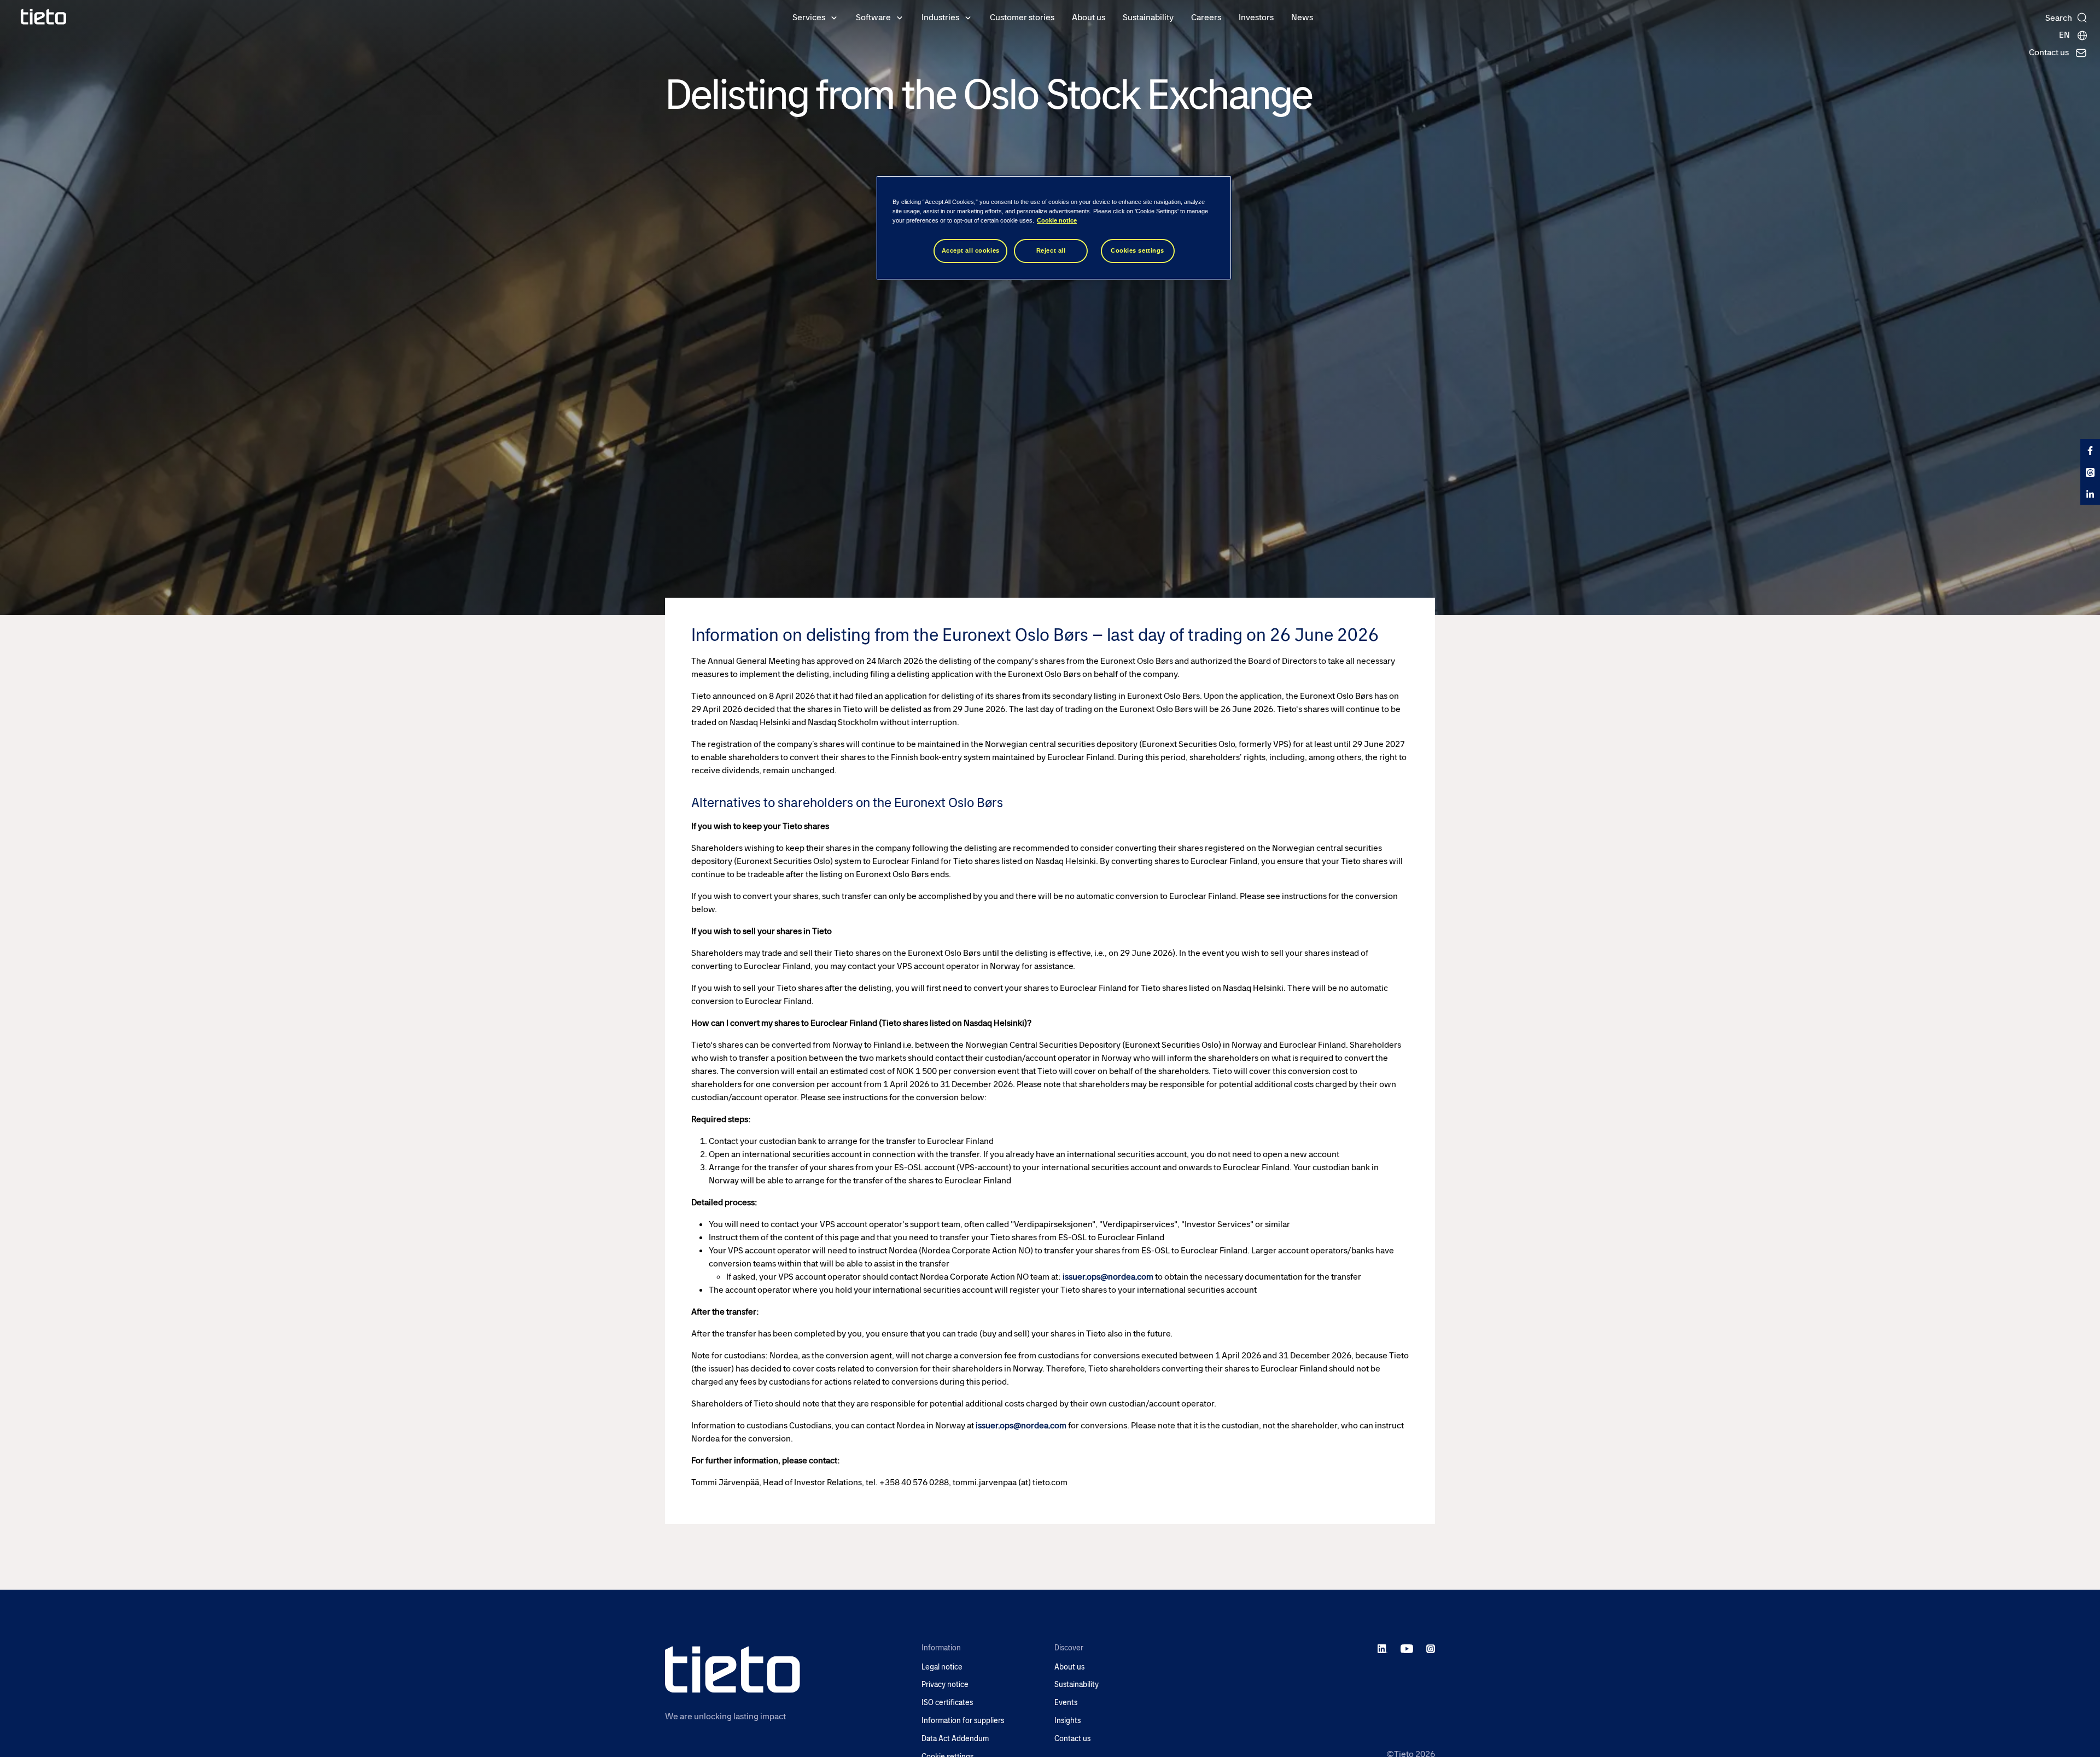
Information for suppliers (963, 1721)
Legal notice (942, 1667)
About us (1089, 17)
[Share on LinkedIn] (2090, 494)
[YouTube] (1407, 1649)
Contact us (1072, 1739)
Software (873, 17)
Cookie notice (1057, 220)
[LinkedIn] (1383, 1649)
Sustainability (1148, 17)
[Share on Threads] (2090, 472)
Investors (1256, 17)
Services (809, 17)
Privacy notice (945, 1685)
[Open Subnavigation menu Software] (900, 17)
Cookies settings (1137, 250)
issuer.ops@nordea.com (1108, 1277)
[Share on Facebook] (2090, 450)
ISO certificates (947, 1703)
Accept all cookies (971, 250)
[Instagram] (1431, 1649)
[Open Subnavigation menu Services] (834, 17)
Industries (940, 17)
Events (1066, 1703)
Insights (1067, 1721)
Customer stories (1022, 17)
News (1302, 17)
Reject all (1051, 250)
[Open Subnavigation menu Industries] (968, 17)
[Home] (44, 17)
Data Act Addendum (955, 1739)
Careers (1206, 17)
